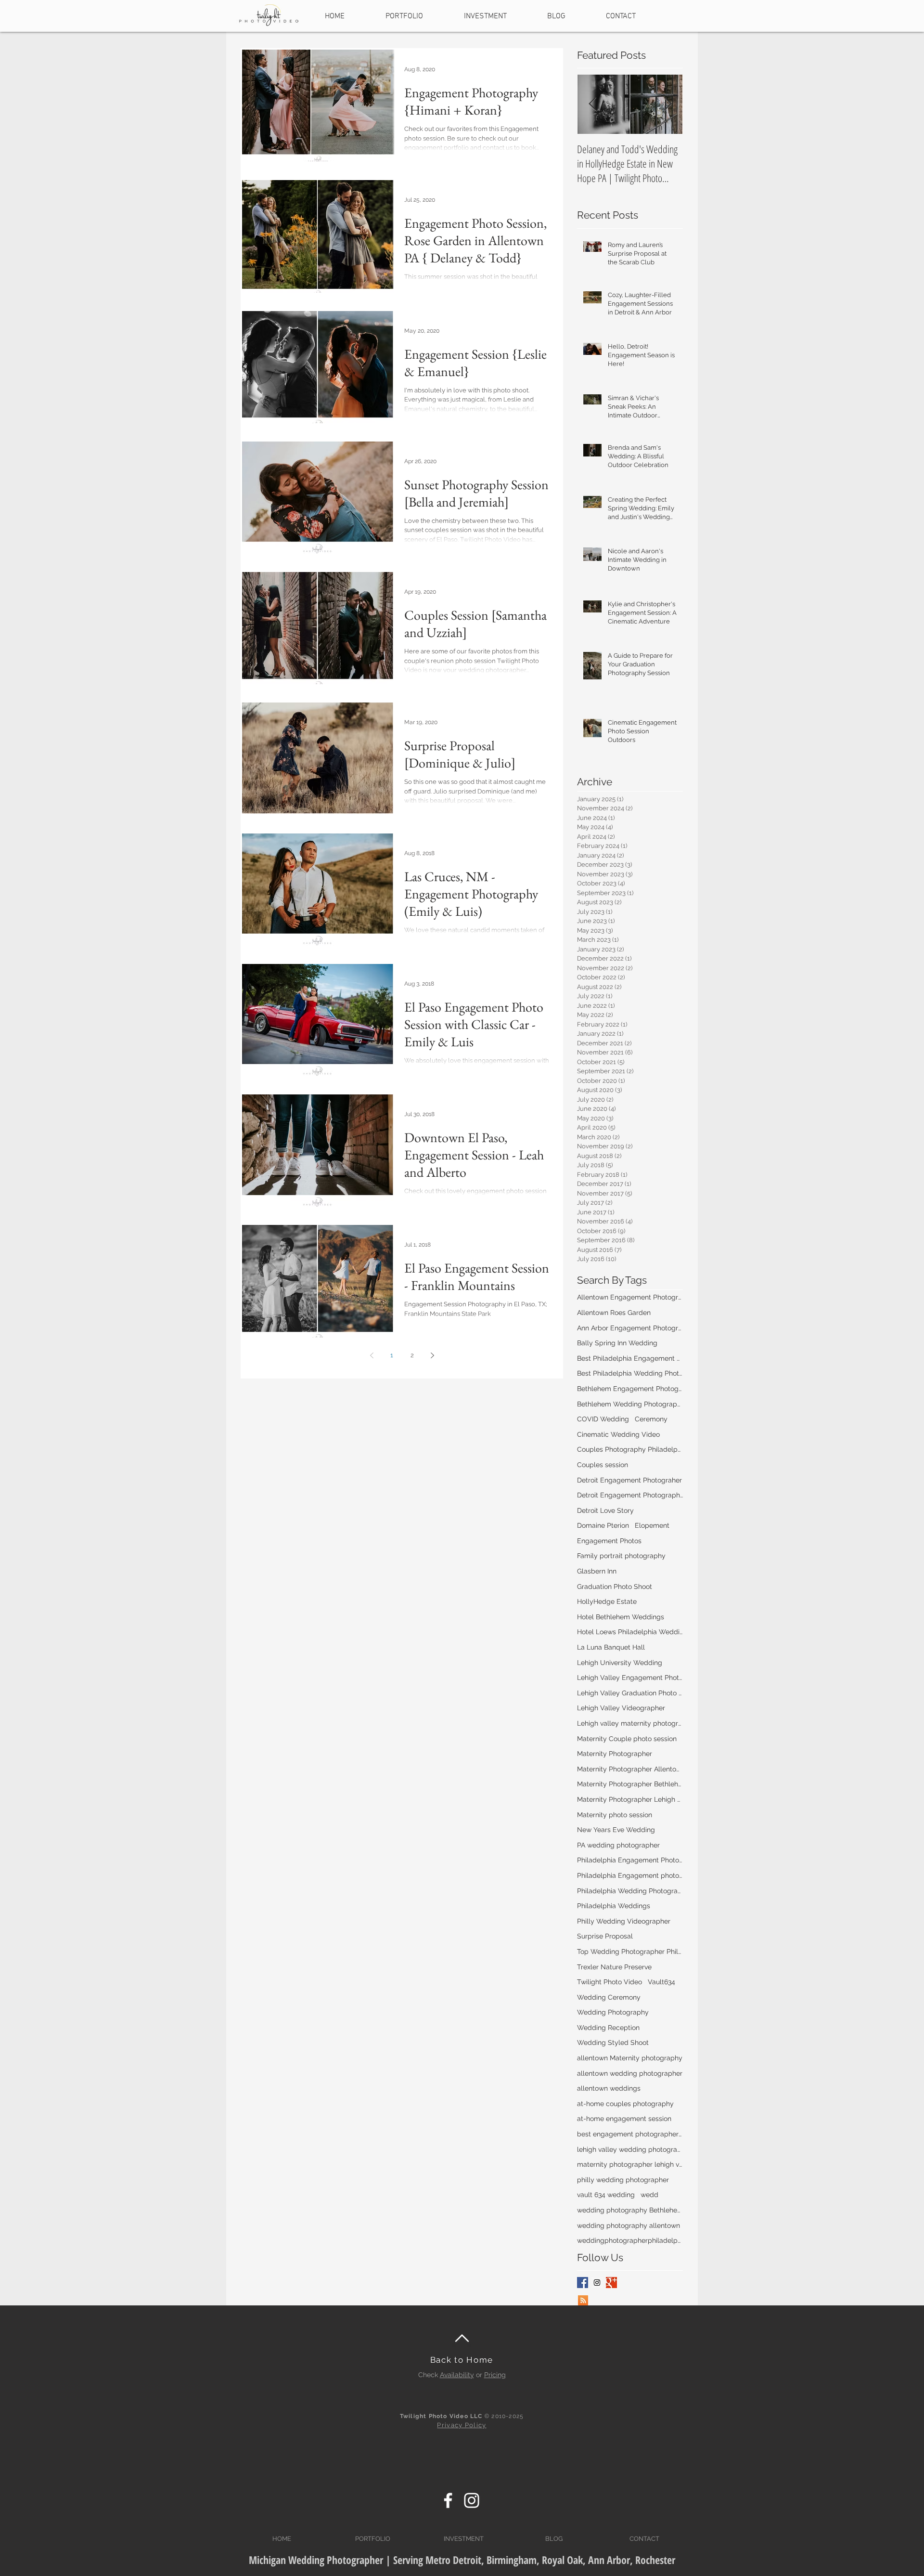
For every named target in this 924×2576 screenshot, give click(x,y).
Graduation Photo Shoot (615, 1587)
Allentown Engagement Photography (630, 1297)
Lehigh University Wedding (620, 1663)
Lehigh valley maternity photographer (630, 1723)
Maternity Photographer (615, 1754)
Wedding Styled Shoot (613, 2043)
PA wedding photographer (618, 1845)
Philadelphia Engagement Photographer (630, 1860)
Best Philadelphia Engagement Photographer (630, 1358)
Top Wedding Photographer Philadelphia (630, 1952)
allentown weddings (609, 2088)
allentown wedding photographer (630, 2073)
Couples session (603, 1465)
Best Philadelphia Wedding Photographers (630, 1373)
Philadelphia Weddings (614, 1906)
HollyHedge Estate (607, 1601)
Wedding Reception (608, 2028)
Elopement (652, 1525)
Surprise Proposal (605, 1936)
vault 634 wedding (606, 2195)
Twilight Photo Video (610, 1982)
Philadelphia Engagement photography (630, 1875)
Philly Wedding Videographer (624, 1921)
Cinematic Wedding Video (618, 1434)
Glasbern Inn (597, 1571)
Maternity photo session (615, 1815)
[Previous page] (372, 1355)
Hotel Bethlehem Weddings (621, 1617)
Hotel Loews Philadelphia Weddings (630, 1632)
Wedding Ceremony (609, 1997)
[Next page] (432, 1355)
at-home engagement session (624, 2119)
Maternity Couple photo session (627, 1739)
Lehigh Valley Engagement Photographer (630, 1678)
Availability (457, 2375)
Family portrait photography (621, 1556)
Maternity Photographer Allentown (630, 1769)
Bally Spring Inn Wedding (617, 1343)
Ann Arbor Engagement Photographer (630, 1328)
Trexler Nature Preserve (614, 1967)
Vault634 (661, 1982)
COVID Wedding (603, 1419)
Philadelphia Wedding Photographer (630, 1891)
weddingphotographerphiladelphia (630, 2240)
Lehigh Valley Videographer (621, 1708)
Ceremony (651, 1419)
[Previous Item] (592, 105)
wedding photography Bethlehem (630, 2210)
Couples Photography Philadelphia (630, 1449)
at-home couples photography (625, 2104)
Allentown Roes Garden (614, 1313)
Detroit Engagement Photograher (629, 1480)
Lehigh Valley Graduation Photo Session (630, 1693)
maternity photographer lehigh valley (630, 2164)
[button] (404, 12)
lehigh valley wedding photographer (630, 2149)
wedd (649, 2195)
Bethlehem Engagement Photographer (630, 1389)
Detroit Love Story (605, 1510)
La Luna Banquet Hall (611, 1647)
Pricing (495, 2375)
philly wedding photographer (623, 2180)
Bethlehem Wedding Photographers (630, 1404)
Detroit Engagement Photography (630, 1495)
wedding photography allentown (629, 2225)
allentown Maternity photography (630, 2058)
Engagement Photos (609, 1541)
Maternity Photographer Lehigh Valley (630, 1799)
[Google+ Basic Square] (611, 2283)
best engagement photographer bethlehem (630, 2134)
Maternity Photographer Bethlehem (630, 1784)
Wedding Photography (613, 2012)
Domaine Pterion (603, 1525)
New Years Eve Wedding (616, 1830)
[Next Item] (667, 105)
